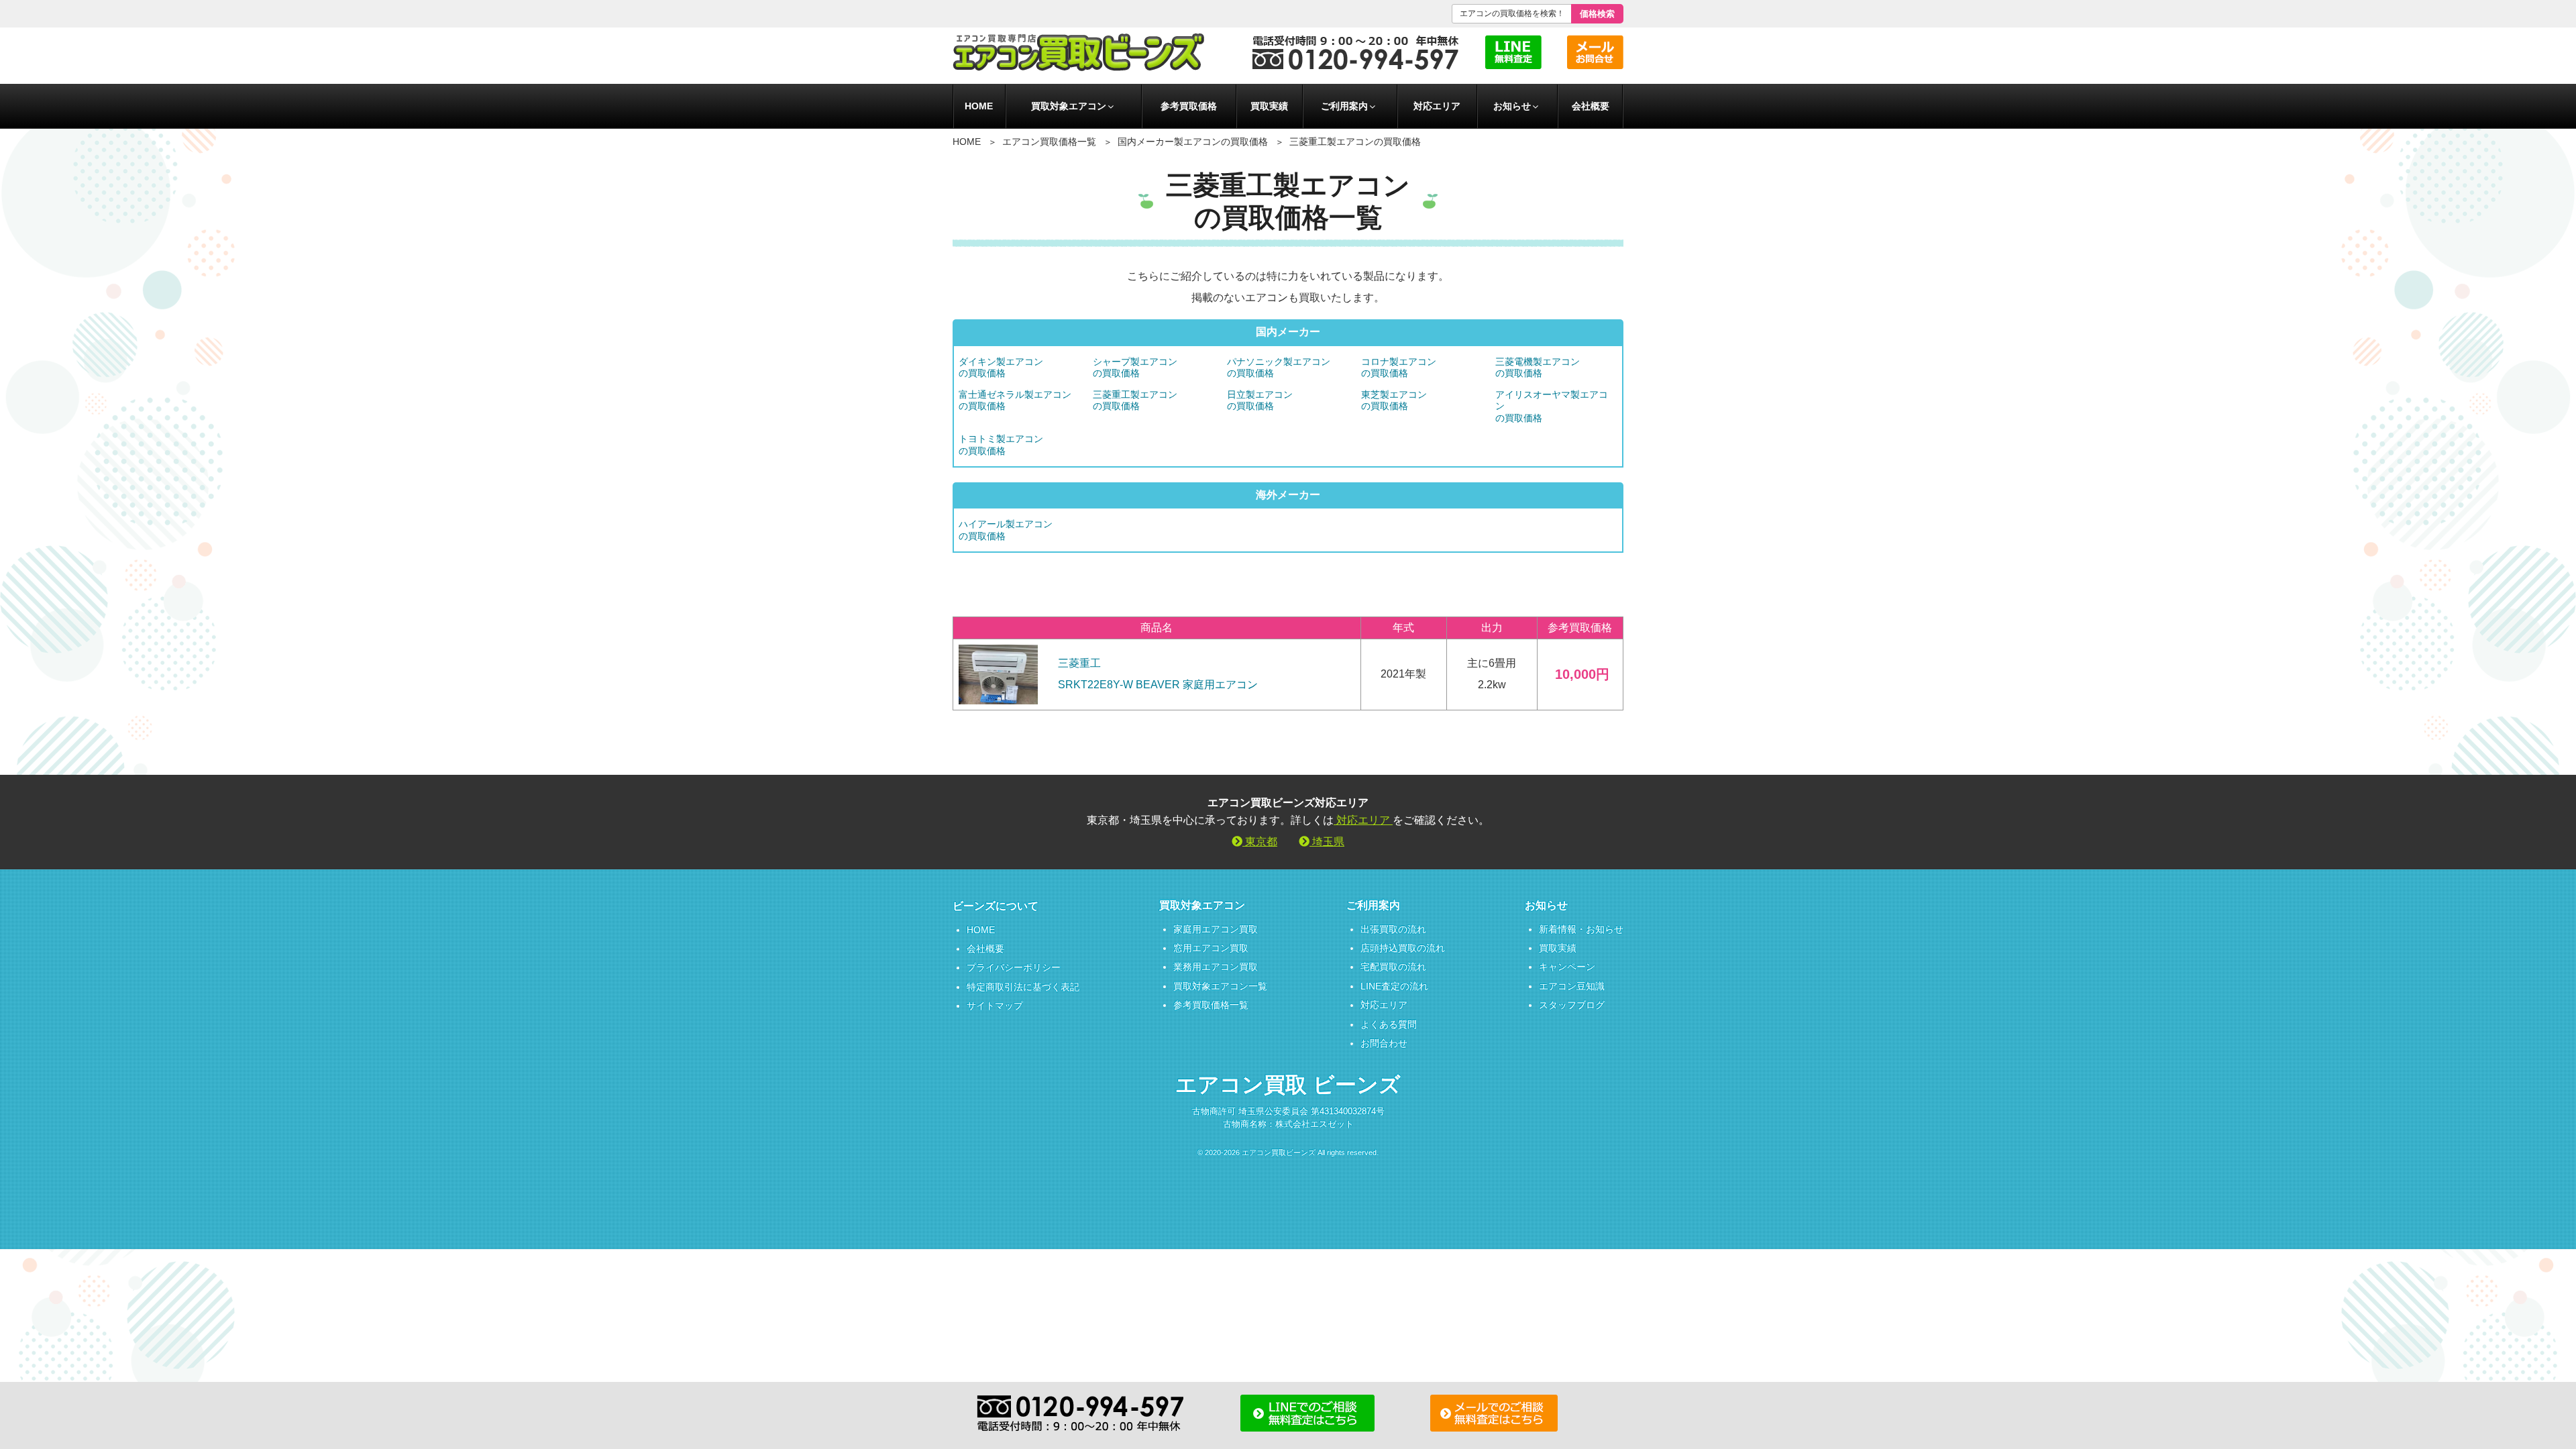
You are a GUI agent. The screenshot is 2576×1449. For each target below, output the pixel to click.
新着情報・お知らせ (1581, 929)
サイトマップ (995, 1006)
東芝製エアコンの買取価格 (1394, 400)
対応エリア (1437, 106)
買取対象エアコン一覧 (1220, 986)
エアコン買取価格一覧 (1049, 142)
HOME (979, 106)
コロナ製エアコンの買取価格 (1399, 367)
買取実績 (1269, 106)
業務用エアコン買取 (1216, 967)
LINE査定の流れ (1394, 986)
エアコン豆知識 (1572, 986)
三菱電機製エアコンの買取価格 (1538, 367)
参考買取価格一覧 (1211, 1005)
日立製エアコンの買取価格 (1260, 400)
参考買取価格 (1189, 106)
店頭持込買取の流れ (1403, 948)
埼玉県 (1327, 842)
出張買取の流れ (1393, 929)
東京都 (1260, 842)
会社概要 (1591, 106)
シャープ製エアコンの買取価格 (1135, 367)
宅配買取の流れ (1393, 967)
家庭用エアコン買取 (1216, 929)
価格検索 (1597, 14)
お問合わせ (1384, 1043)
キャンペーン (1567, 967)
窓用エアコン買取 (1211, 948)
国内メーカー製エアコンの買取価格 (1193, 142)
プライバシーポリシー (1014, 967)
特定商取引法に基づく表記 (1023, 987)
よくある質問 (1389, 1024)
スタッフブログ (1572, 1005)
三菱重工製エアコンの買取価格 (1135, 400)
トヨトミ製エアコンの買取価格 (1001, 444)
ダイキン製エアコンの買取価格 (1001, 367)
